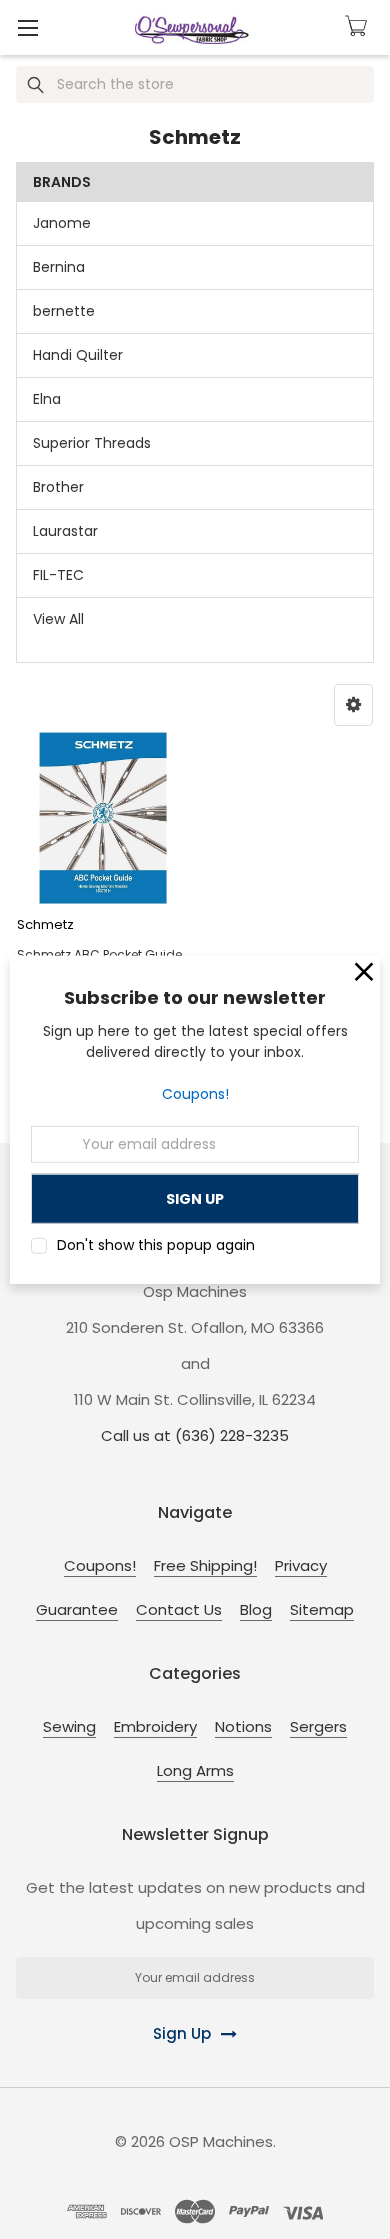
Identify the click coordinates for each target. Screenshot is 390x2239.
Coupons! (195, 1094)
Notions (243, 1726)
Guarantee (77, 1609)
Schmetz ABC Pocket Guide (99, 954)
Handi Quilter (78, 355)
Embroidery (155, 1726)
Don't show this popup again (156, 1245)
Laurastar (65, 531)
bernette (64, 311)
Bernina (59, 267)
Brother (58, 487)
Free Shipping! (205, 1565)
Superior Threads (92, 443)
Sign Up (182, 2033)
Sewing (69, 1726)
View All (58, 619)
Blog (256, 1609)
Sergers (318, 1726)
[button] (353, 705)
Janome (62, 223)
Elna (47, 399)
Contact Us (179, 1609)
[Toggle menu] (27, 27)
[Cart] (359, 26)
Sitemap (322, 1609)
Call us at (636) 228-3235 (195, 1435)
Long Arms (195, 1770)
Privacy (301, 1565)
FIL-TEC (58, 575)
